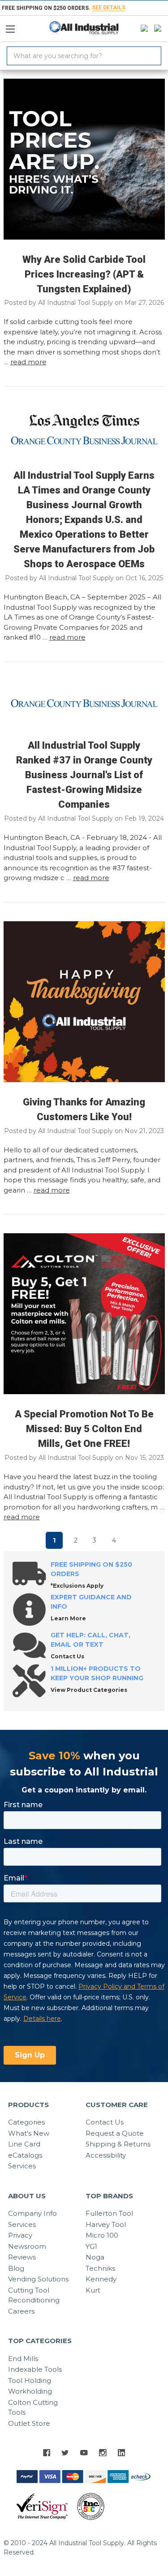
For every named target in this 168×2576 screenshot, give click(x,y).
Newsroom (27, 2246)
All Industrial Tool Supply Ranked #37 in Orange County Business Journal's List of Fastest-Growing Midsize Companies (84, 775)
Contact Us (105, 2122)
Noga (95, 2257)
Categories (26, 2122)
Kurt (93, 2290)
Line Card (24, 2144)
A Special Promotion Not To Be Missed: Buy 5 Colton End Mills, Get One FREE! (84, 1429)
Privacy (20, 2235)
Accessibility (106, 2155)
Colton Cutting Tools (33, 2407)
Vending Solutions (38, 2279)
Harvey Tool (106, 2224)
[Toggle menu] (14, 27)
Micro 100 (102, 2235)
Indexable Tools (35, 2369)
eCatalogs (25, 2155)
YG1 (91, 2246)
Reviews (22, 2257)
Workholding (30, 2391)
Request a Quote (115, 2133)
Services (22, 2166)
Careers (21, 2311)
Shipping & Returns (118, 2144)
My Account (142, 29)
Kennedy (101, 2279)
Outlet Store (29, 2423)
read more (28, 362)
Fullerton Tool (109, 2213)
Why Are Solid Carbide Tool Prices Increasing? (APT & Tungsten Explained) (84, 274)
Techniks (100, 2268)
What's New (29, 2133)
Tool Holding (30, 2380)
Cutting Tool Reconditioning (34, 2295)
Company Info (32, 2213)
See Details (109, 8)
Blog (16, 2268)
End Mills (23, 2359)
